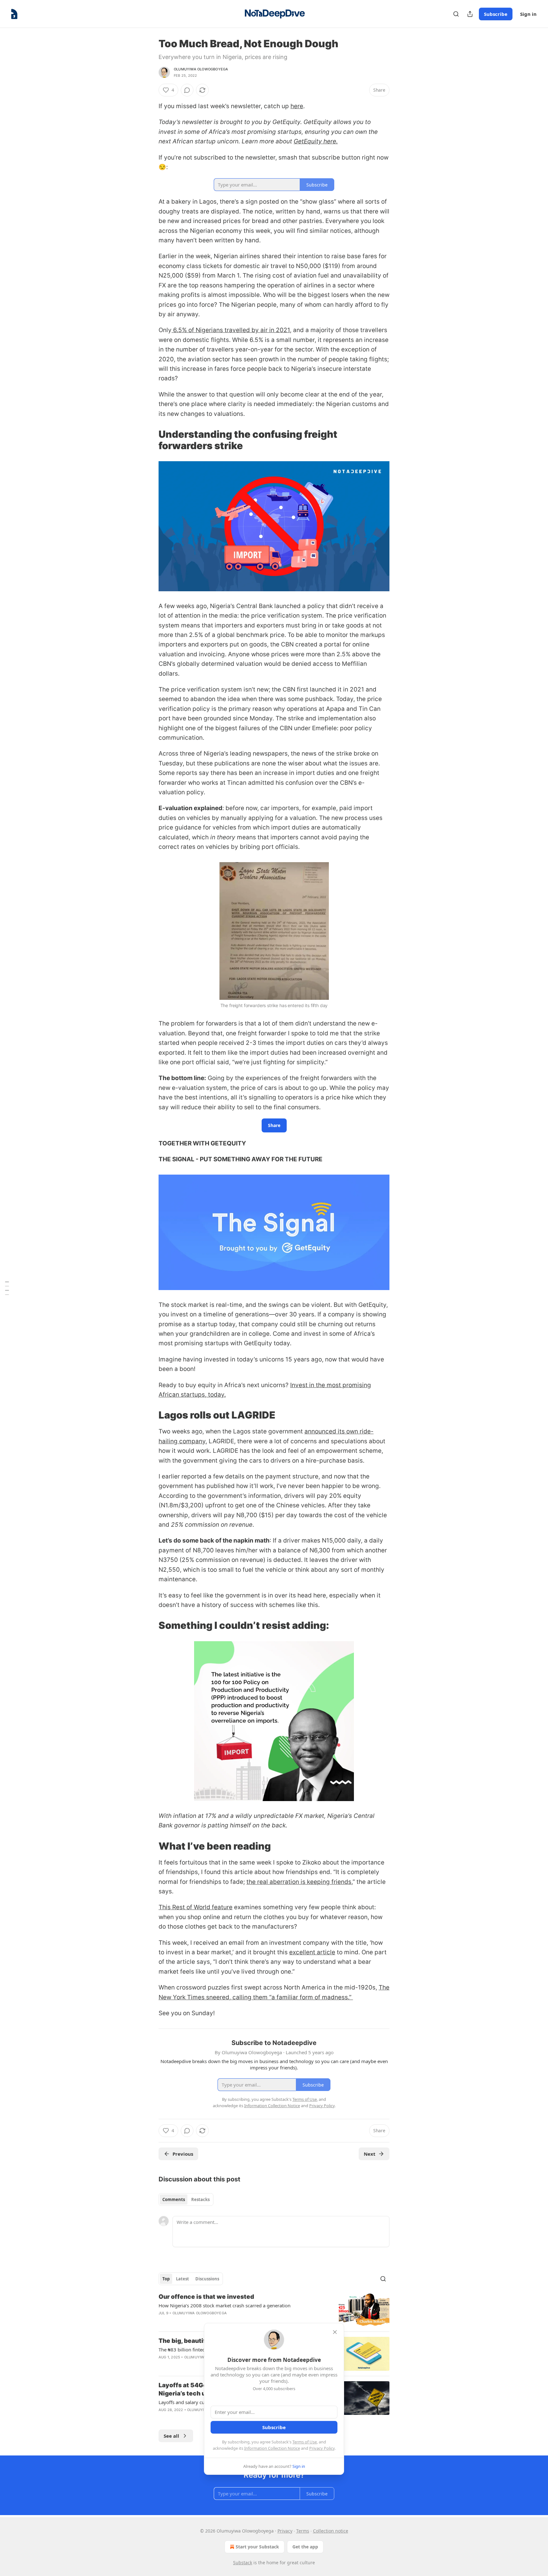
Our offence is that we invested (206, 2297)
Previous (183, 2154)
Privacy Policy (322, 2448)
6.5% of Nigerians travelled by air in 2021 (231, 330)
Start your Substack (257, 2547)
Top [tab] (166, 2279)
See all (171, 2436)
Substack (243, 2563)
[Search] (456, 14)
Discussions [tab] (207, 2279)
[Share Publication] (470, 14)
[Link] (150, 440)
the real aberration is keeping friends (299, 1882)
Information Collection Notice (272, 2448)
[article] (274, 2310)
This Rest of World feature (196, 1907)
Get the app (305, 2547)
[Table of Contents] (7, 1288)
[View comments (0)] (187, 90)
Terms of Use (305, 2442)
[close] (335, 2332)
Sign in (528, 14)
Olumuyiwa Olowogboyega (201, 69)
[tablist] (186, 2199)
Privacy (285, 2531)
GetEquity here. (316, 141)
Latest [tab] (183, 2279)
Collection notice (331, 2531)
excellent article (312, 1952)
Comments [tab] (174, 2199)
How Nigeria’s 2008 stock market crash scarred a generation (225, 2305)
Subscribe (496, 14)
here (297, 106)
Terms (303, 2531)
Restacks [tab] (200, 2199)
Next (370, 2154)
